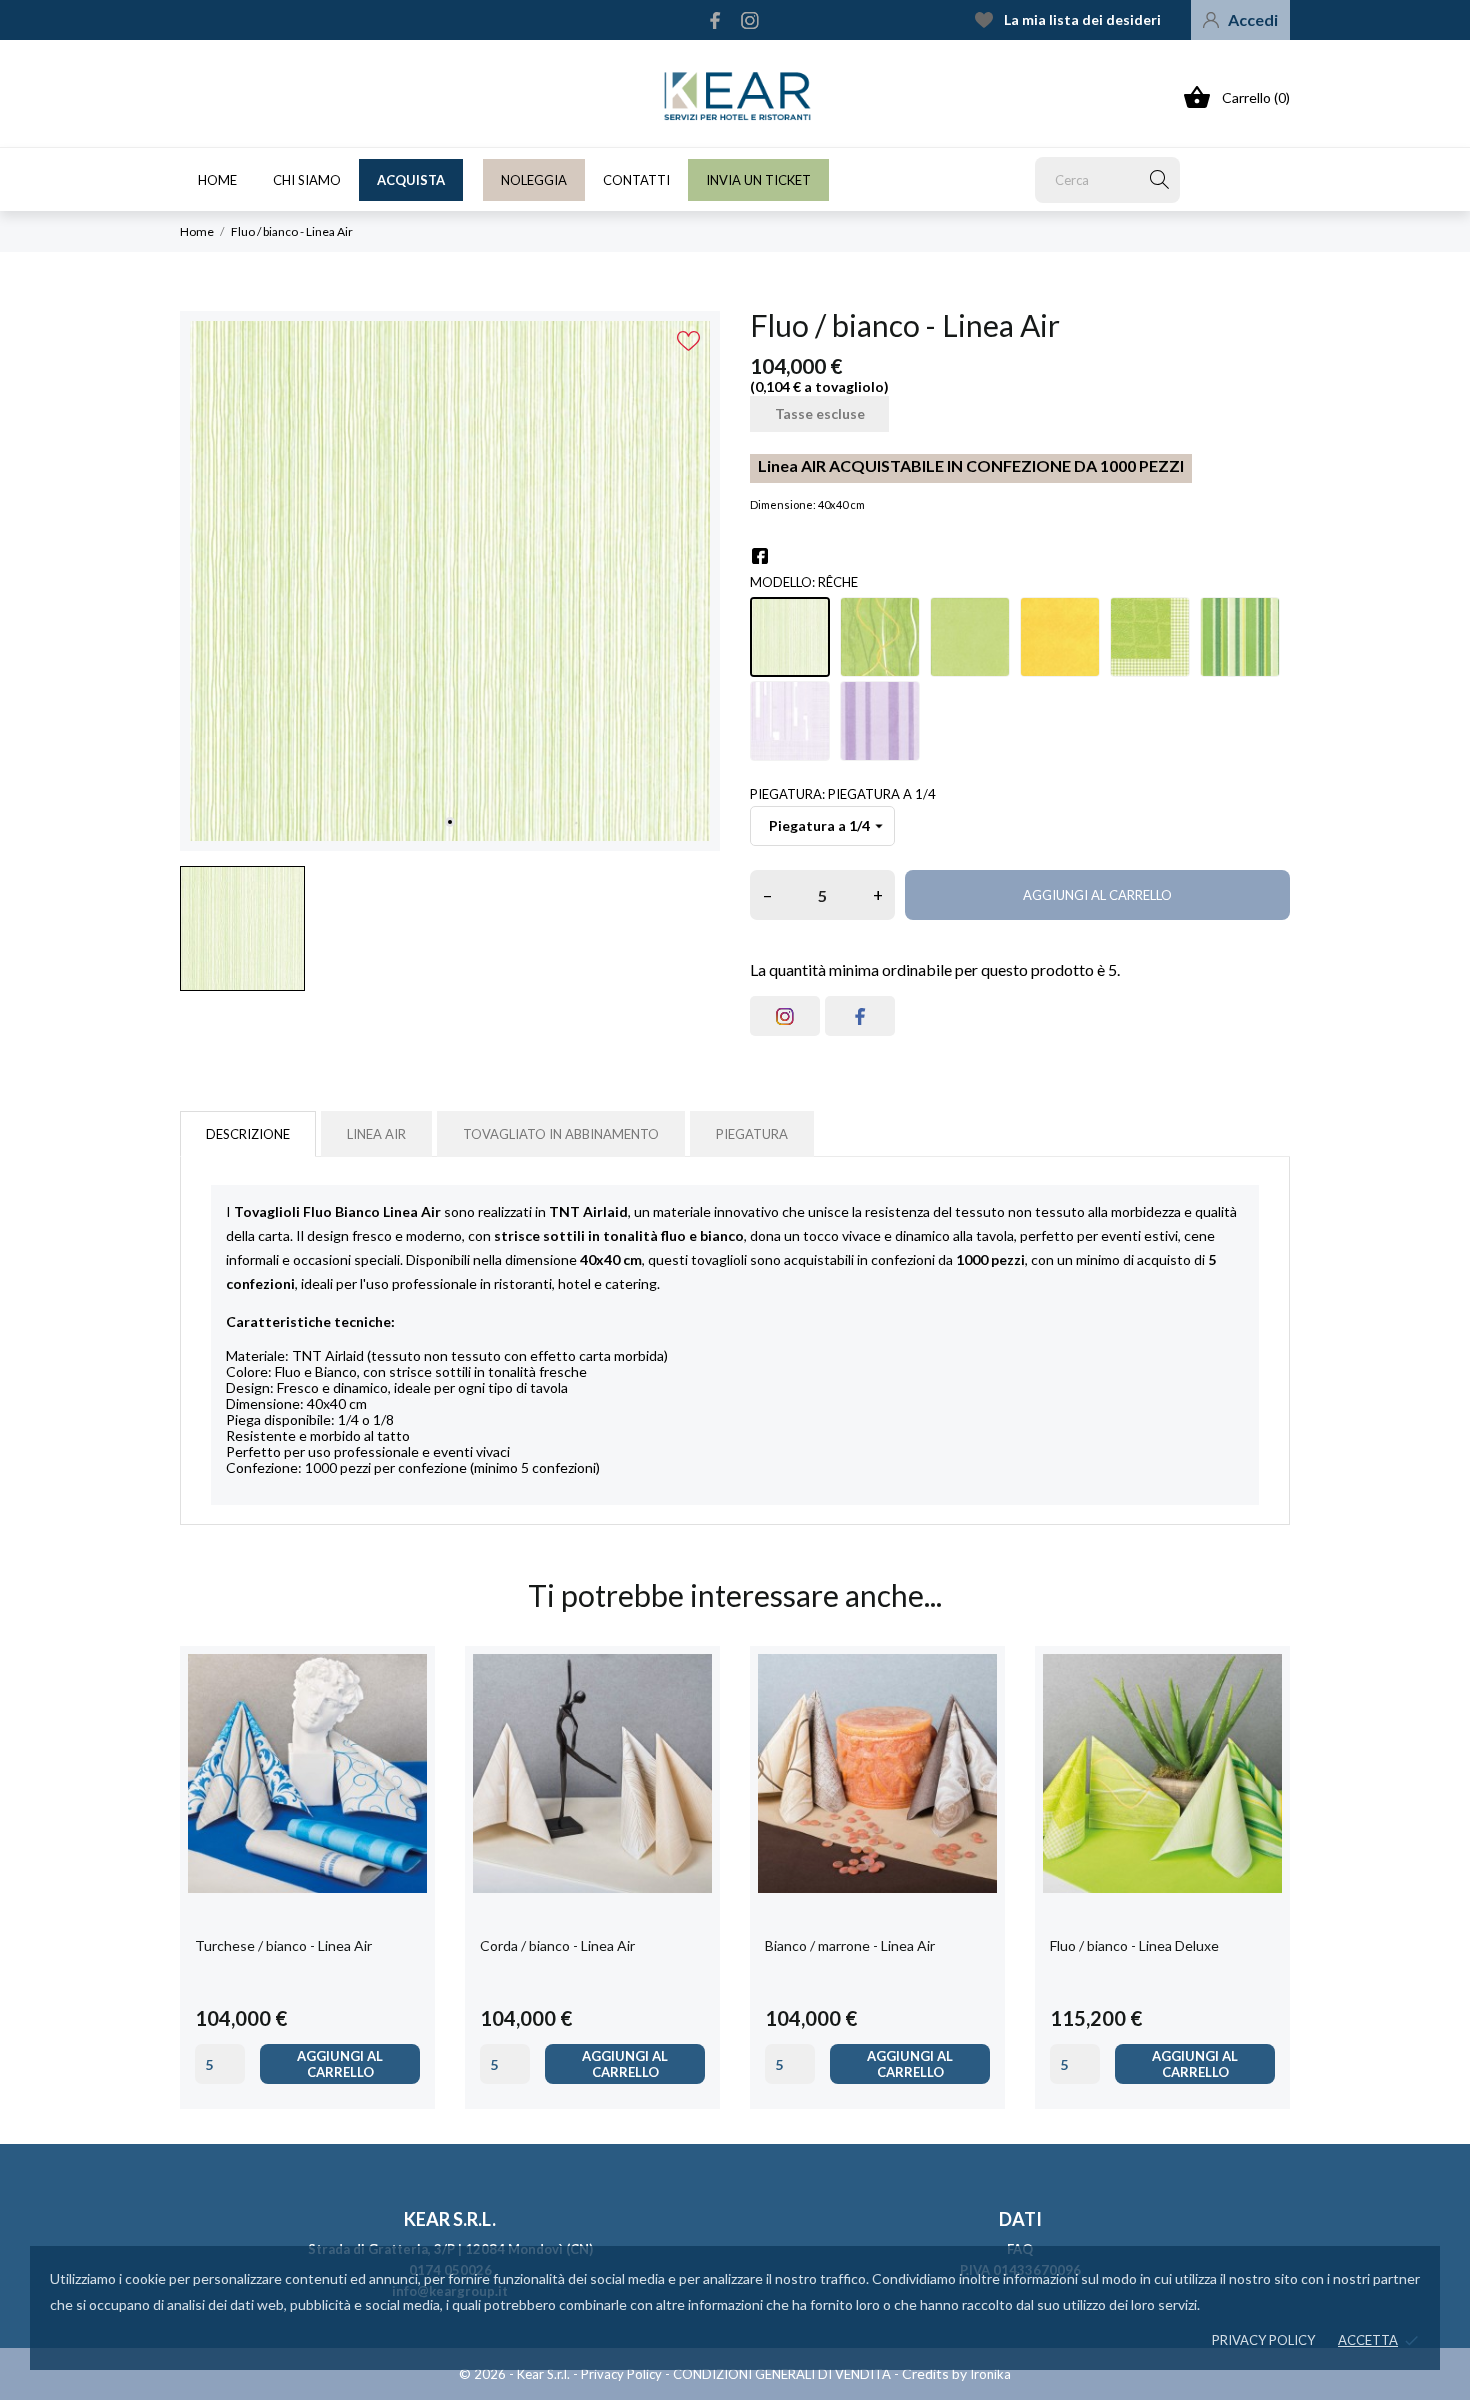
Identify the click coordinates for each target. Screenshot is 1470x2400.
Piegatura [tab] (752, 1134)
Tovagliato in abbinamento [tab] (561, 1134)
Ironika (990, 2374)
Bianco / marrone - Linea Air (850, 1945)
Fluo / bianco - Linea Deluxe (1134, 1945)
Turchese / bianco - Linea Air (283, 1945)
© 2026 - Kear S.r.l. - (520, 2374)
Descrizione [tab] (248, 1134)
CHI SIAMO (307, 180)
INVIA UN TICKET (758, 180)
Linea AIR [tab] (376, 1134)
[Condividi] (760, 556)
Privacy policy (1263, 2340)
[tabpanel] (450, 581)
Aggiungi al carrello (1097, 895)
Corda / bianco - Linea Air (557, 1945)
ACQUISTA (411, 180)
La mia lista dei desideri (1082, 20)
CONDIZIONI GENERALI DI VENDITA (782, 2374)
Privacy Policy (621, 2374)
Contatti (636, 180)
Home (217, 180)
